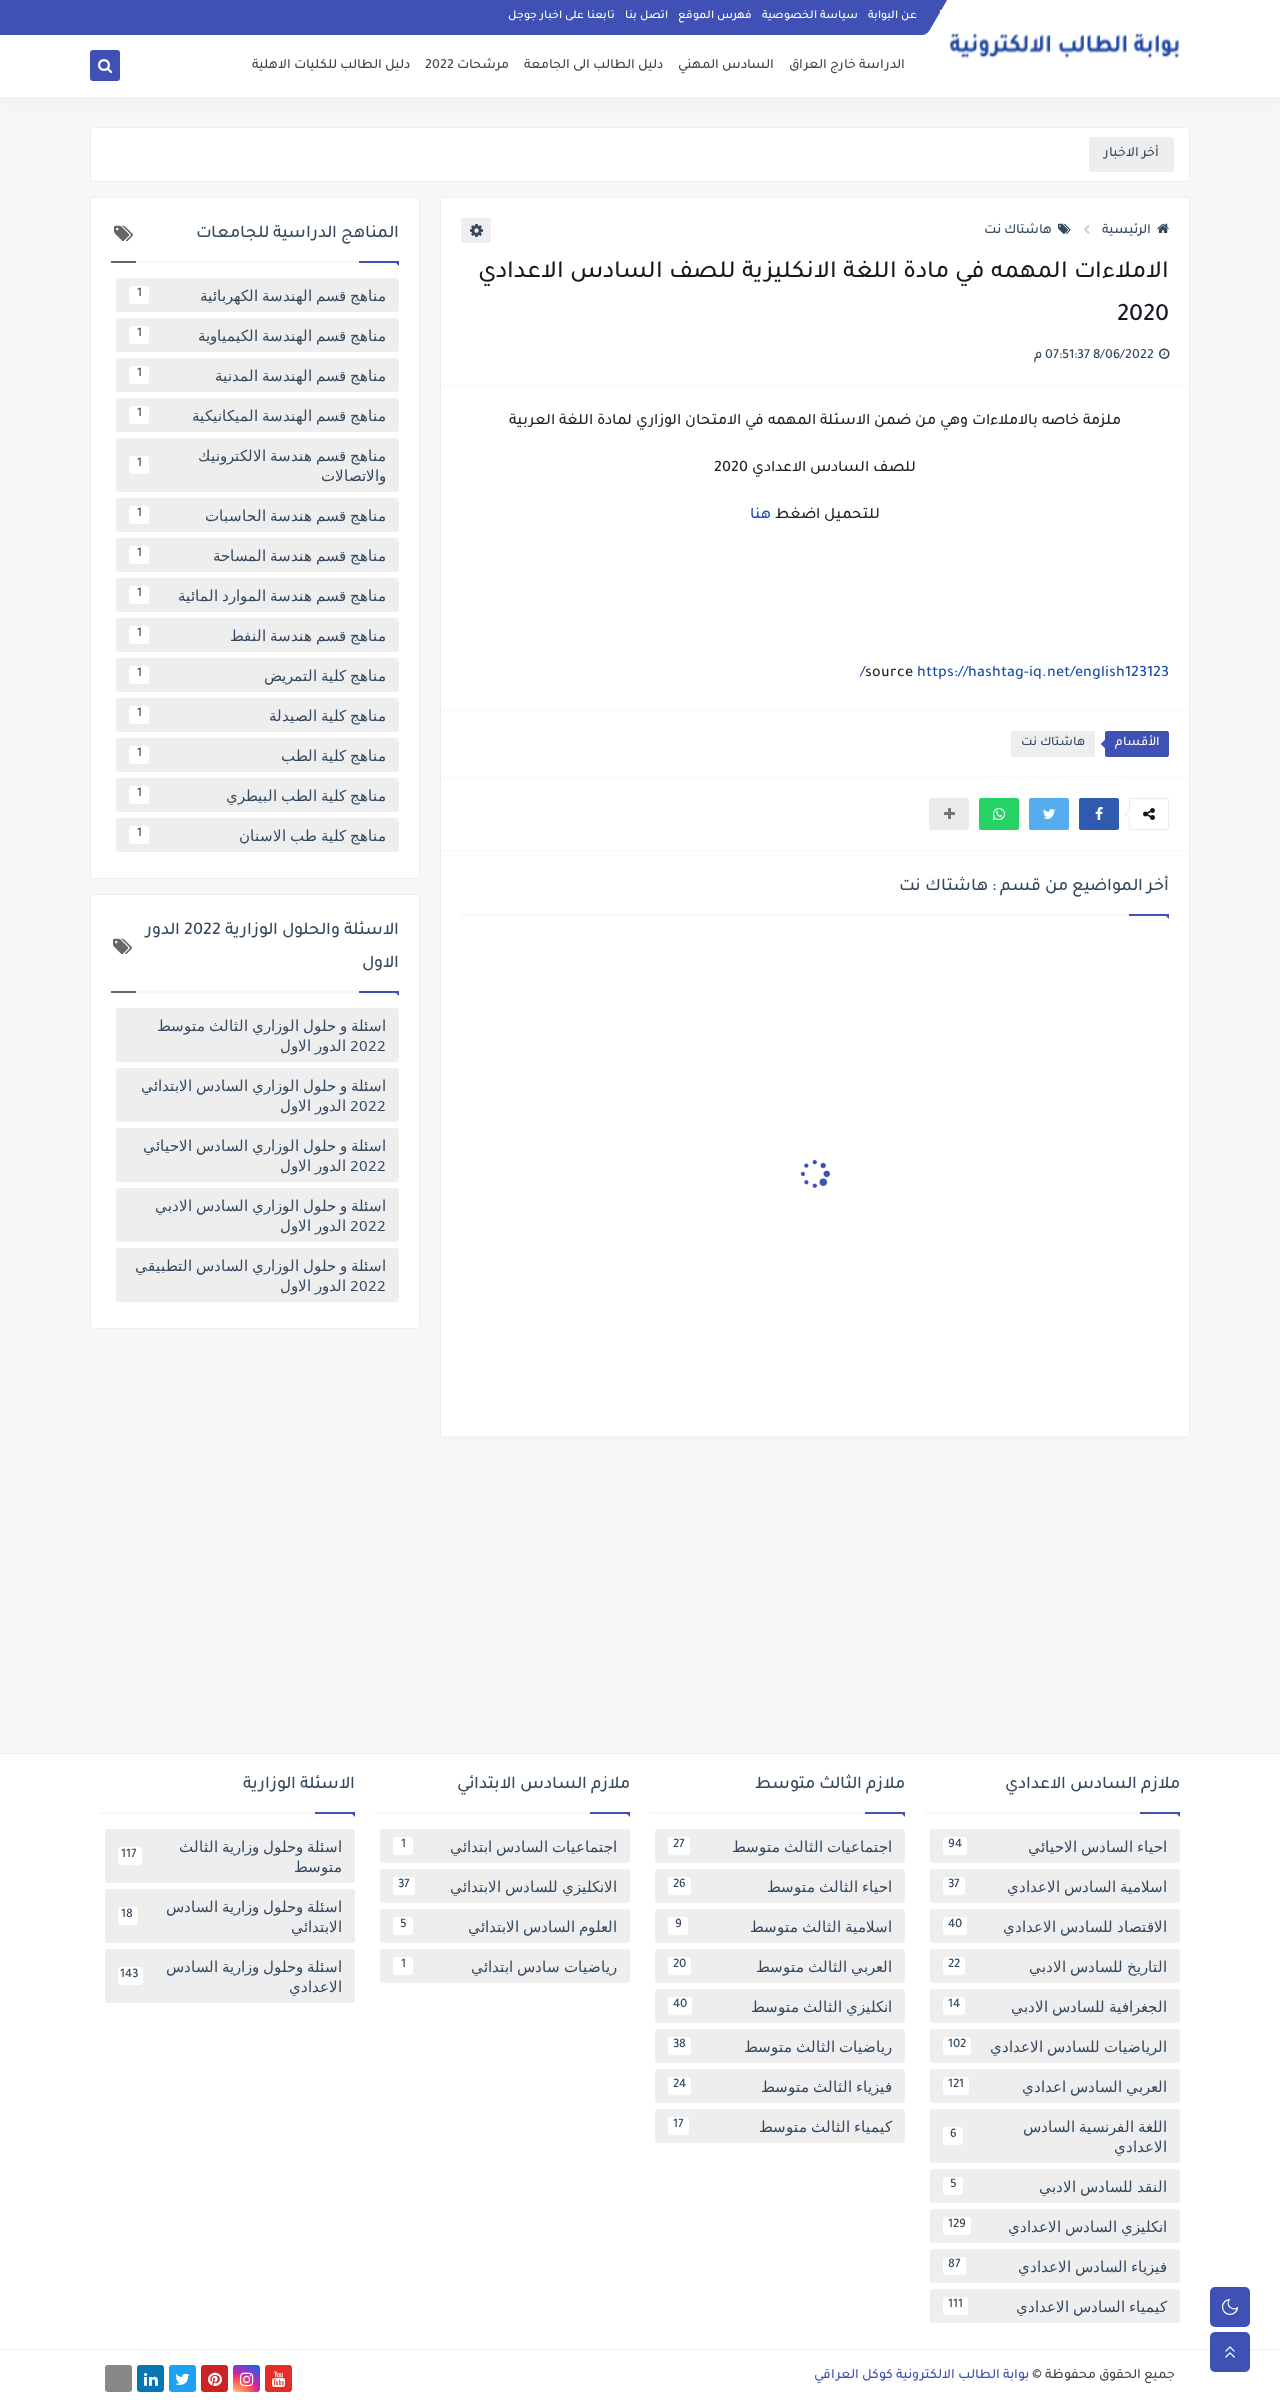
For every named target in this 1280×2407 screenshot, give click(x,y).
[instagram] (246, 2378)
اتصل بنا (646, 16)
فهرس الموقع (715, 16)
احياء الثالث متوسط (782, 1886)
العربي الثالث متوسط (782, 1966)
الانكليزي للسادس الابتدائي (507, 1886)
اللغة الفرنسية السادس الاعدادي (1059, 2136)
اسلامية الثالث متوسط (784, 1926)
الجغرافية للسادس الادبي (1057, 2006)
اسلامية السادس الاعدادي (1057, 1886)
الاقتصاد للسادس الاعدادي (1057, 1926)
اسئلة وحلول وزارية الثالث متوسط (231, 1856)
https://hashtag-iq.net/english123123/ (1014, 674)
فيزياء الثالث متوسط (782, 2086)
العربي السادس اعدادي (1057, 2086)
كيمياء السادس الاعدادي (1057, 2306)
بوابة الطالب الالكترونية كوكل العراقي (921, 2376)
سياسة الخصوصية (810, 16)
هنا (760, 516)
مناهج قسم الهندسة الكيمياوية (262, 335)
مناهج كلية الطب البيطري (262, 795)
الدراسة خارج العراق (847, 66)
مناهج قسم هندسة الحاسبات (262, 515)
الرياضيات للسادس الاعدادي (1057, 2046)
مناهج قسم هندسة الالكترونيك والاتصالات (262, 465)
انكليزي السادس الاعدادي (1057, 2226)
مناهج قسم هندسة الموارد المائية (262, 595)
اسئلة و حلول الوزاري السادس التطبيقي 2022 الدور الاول (260, 1275)
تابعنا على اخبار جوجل (561, 16)
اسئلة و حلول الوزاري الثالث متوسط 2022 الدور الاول (271, 1035)
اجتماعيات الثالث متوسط (782, 1846)
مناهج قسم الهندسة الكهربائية (262, 295)
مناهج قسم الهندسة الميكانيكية (262, 415)
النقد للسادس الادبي (1059, 2186)
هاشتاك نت (1018, 231)
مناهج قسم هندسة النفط (262, 635)
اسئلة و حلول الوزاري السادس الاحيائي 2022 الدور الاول (264, 1155)
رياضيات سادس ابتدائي (509, 1966)
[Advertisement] (640, 1603)
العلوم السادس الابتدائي (509, 1926)
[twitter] (182, 2378)
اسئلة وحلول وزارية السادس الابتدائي (231, 1916)
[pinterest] (214, 2378)
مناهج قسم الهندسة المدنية (262, 375)
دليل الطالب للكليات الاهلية (331, 66)
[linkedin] (150, 2378)
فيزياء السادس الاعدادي (1057, 2266)
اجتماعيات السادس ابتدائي (509, 1846)
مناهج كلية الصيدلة (262, 715)
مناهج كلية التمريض (262, 675)
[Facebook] (118, 2378)
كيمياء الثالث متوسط (782, 2126)
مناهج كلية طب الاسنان (262, 835)
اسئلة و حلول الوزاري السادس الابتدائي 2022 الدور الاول (263, 1095)
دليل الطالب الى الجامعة (593, 66)
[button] (1099, 814)
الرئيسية (1126, 231)
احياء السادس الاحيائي (1057, 1846)
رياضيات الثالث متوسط (782, 2046)
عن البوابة (892, 16)
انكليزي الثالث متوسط (782, 2006)
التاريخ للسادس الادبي (1057, 1966)
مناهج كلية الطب (262, 755)
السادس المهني (726, 66)
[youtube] (278, 2378)
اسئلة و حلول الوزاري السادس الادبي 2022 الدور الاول (270, 1215)
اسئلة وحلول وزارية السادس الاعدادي (231, 1976)
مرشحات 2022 (467, 66)
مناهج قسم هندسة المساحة (262, 555)
